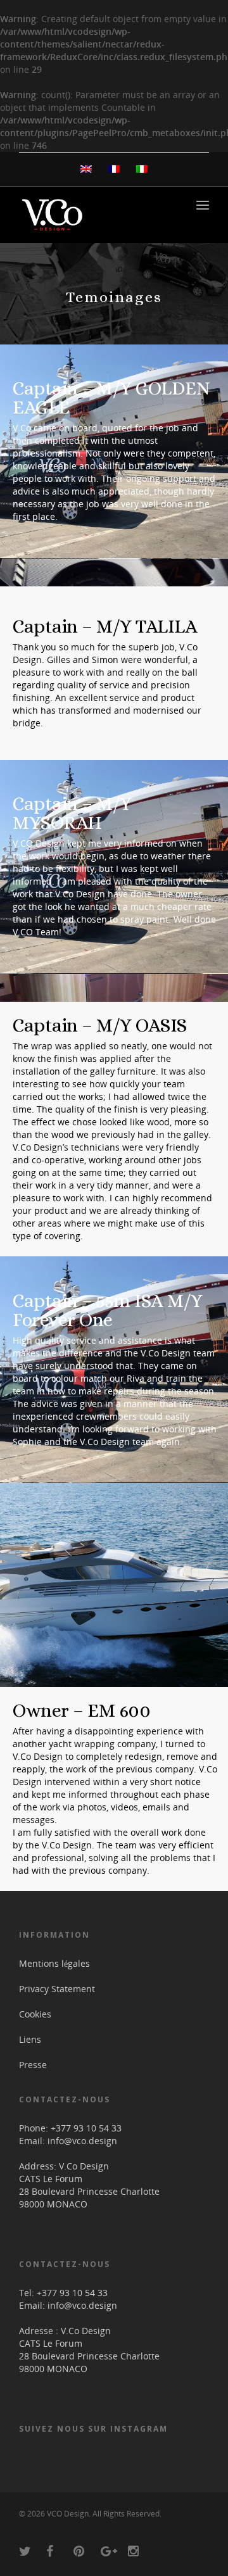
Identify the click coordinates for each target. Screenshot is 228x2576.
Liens (30, 2039)
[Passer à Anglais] (86, 169)
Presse (33, 2065)
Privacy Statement (57, 1989)
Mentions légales (54, 1963)
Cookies (35, 2014)
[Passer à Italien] (142, 169)
